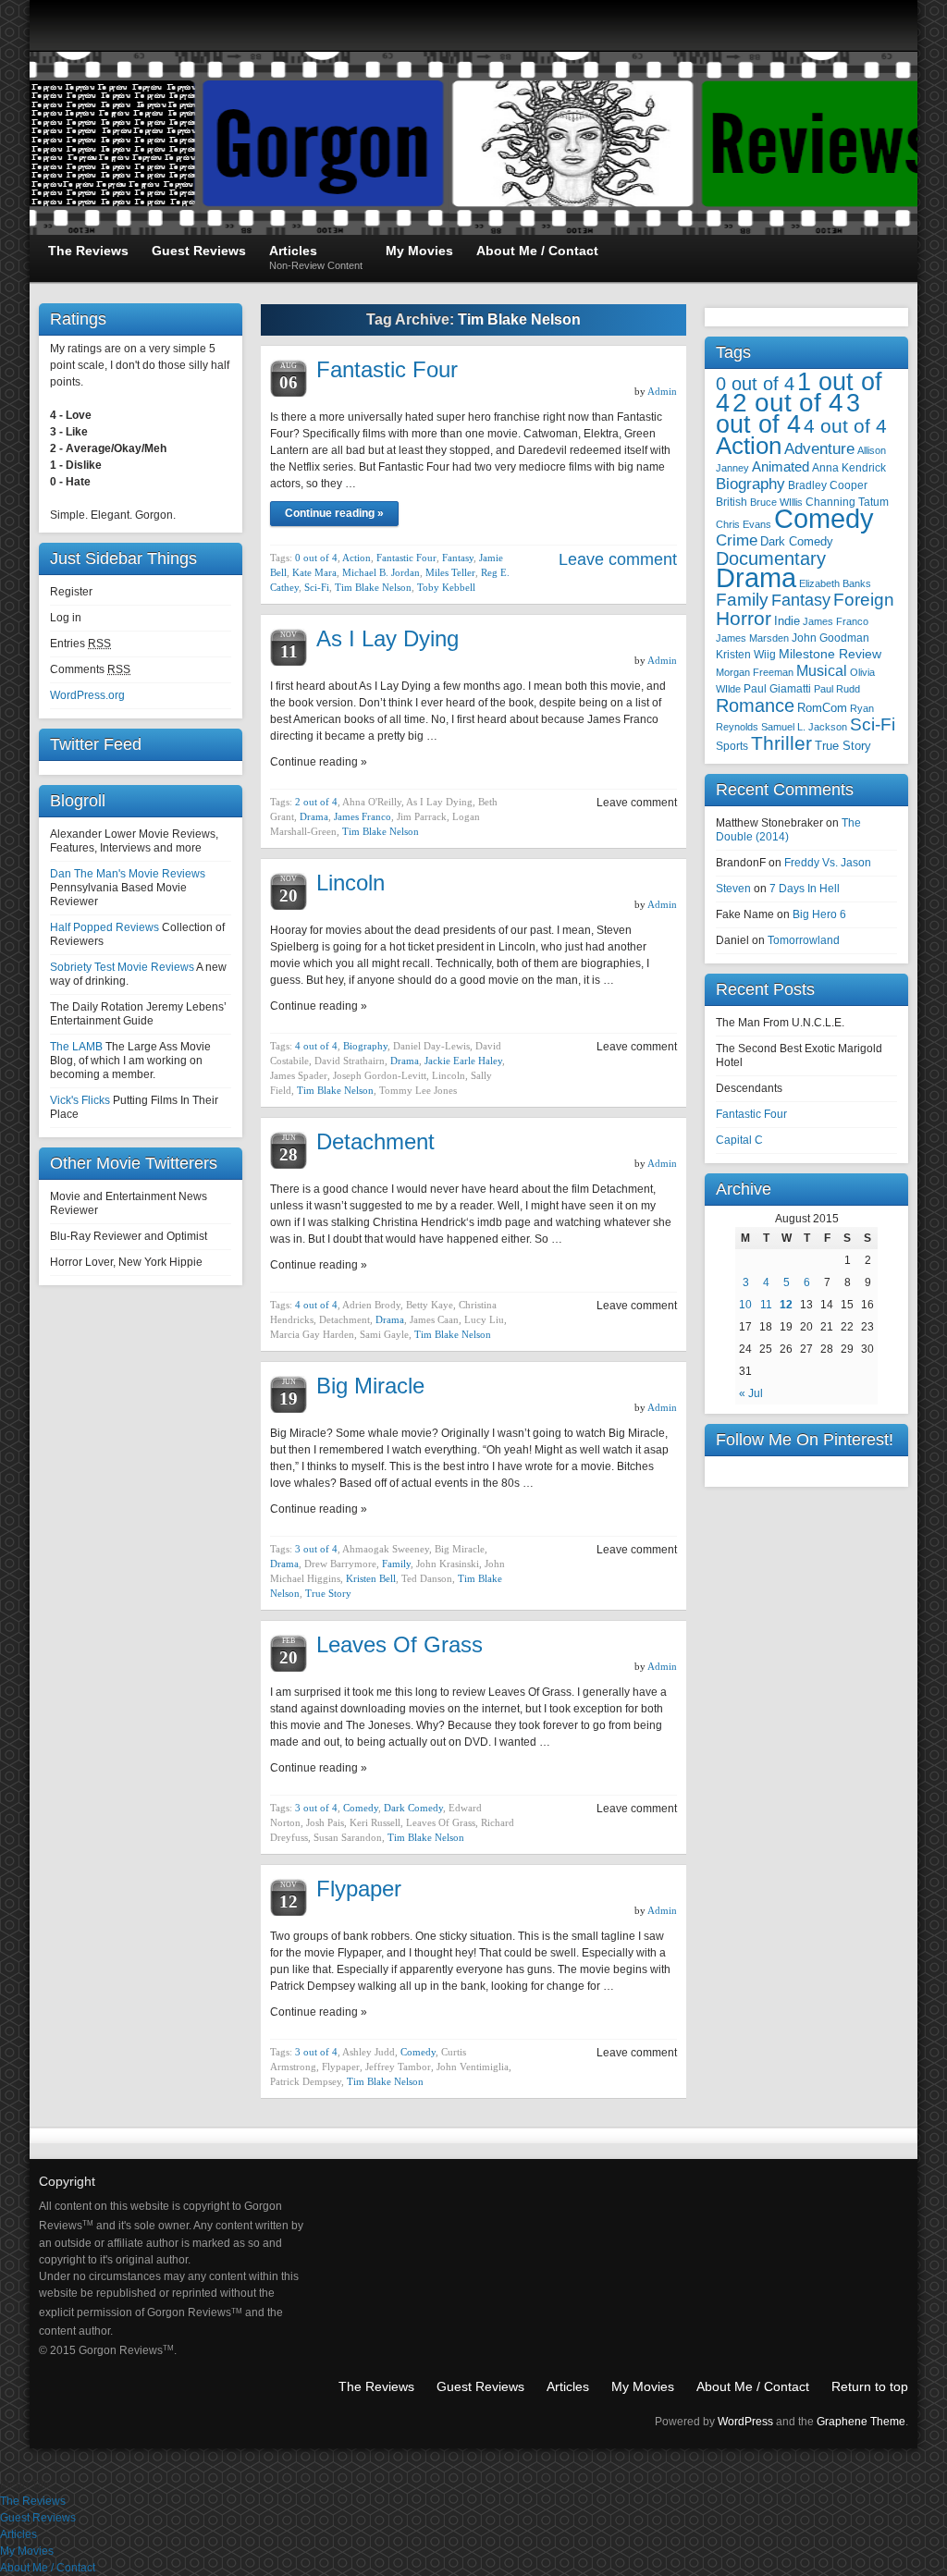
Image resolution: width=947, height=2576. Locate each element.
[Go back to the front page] (473, 143)
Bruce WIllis (776, 502)
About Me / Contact (753, 2386)
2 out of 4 (316, 802)
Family (396, 1564)
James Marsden (752, 638)
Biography (365, 1046)
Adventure (819, 449)
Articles (568, 2386)
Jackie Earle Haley (463, 1061)
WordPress (745, 2422)
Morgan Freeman (755, 672)
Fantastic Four (387, 369)
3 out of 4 (316, 1549)
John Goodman (830, 638)
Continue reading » (334, 513)
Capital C (739, 1140)
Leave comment (618, 559)
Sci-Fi (317, 587)
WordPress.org (87, 695)
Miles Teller (450, 572)
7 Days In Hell (805, 889)
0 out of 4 (316, 558)
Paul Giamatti (777, 688)
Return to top (870, 2386)
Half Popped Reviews (105, 927)
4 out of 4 (316, 1046)
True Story (328, 1593)
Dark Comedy (413, 1808)
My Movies (643, 2386)
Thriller (781, 743)
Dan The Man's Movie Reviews (128, 874)
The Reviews (376, 2386)
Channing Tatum (847, 502)
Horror (744, 618)
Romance (755, 705)
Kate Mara (314, 572)
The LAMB (76, 1047)
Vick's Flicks (80, 1100)
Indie (787, 621)
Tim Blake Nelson (373, 587)
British (732, 502)
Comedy (361, 1808)
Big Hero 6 (819, 914)
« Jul (751, 1393)
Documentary (771, 558)
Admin (662, 391)
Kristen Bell (371, 1578)
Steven (733, 889)
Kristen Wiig (746, 655)
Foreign (864, 600)
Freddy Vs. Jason (828, 863)
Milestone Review (830, 654)
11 (766, 1305)
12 (786, 1305)
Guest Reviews (480, 2386)
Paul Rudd (837, 689)
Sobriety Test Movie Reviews (122, 967)
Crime (737, 540)
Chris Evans (744, 524)
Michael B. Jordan (381, 572)
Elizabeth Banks (835, 583)
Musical (822, 671)
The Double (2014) (788, 830)
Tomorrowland (804, 940)
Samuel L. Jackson (804, 727)
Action (357, 558)
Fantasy (458, 558)
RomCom (822, 708)
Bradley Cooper (828, 485)
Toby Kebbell (446, 587)
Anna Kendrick (849, 468)
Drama (314, 816)
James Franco (363, 816)
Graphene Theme (861, 2422)
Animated (781, 466)
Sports (732, 746)
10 (745, 1305)
